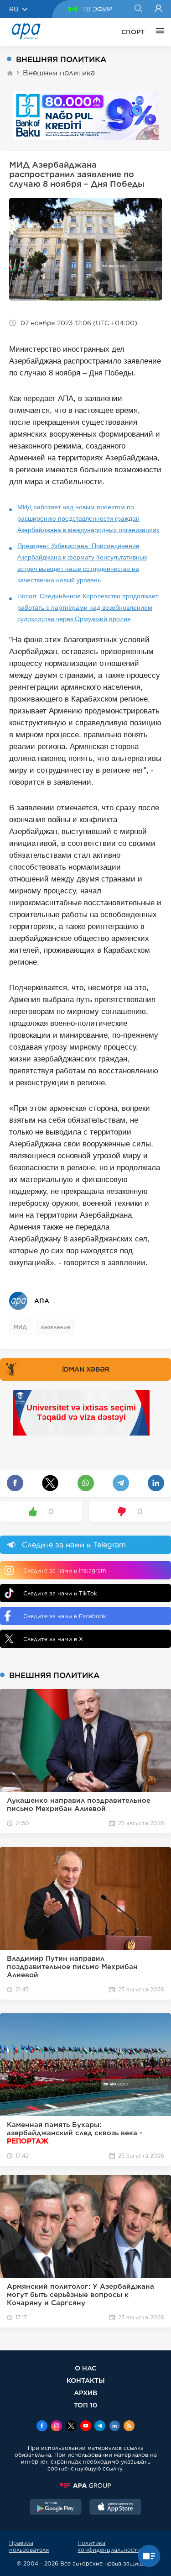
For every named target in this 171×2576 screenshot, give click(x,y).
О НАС (85, 2368)
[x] (71, 2427)
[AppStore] (115, 2508)
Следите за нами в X (53, 1639)
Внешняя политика (59, 73)
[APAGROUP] (85, 2486)
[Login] (158, 9)
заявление (55, 1327)
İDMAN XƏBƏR (86, 1369)
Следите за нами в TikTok (60, 1593)
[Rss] (129, 2427)
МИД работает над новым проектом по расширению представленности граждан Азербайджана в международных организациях (88, 518)
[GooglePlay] (56, 2508)
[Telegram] (100, 2427)
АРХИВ (85, 2393)
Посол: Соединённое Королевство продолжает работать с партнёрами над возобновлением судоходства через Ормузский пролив (88, 607)
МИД (20, 1327)
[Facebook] (42, 2427)
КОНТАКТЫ (86, 2380)
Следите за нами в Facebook (65, 1616)
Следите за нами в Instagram (65, 1570)
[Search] (138, 9)
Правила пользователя (29, 2546)
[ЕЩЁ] (158, 32)
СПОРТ (133, 32)
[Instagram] (57, 2427)
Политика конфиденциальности (109, 2546)
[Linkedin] (114, 2427)
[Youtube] (86, 2427)
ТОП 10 (85, 2405)
